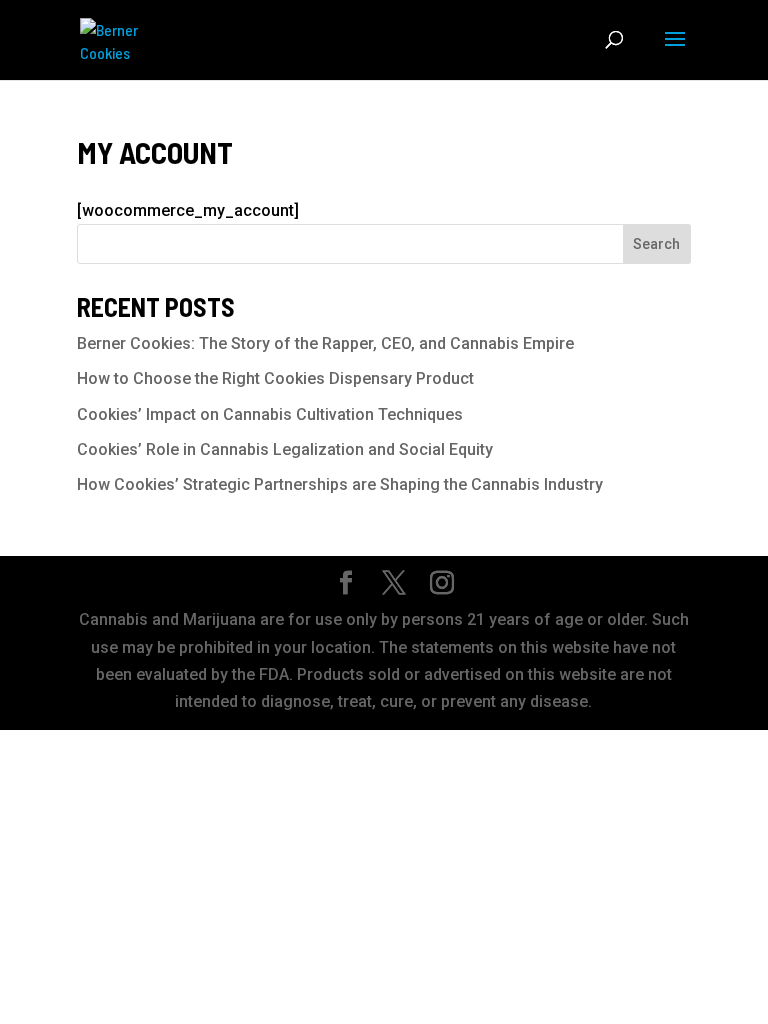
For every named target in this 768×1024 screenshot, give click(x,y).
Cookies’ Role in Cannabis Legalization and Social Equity (285, 449)
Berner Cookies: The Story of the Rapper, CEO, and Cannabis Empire (325, 343)
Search (656, 244)
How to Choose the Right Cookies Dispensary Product (275, 378)
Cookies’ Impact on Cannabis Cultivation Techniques (270, 414)
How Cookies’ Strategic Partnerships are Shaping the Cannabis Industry (340, 484)
